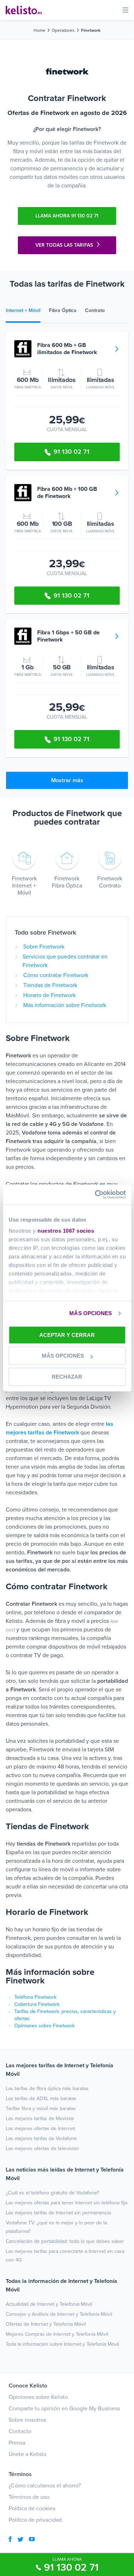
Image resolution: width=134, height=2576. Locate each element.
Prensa (17, 2443)
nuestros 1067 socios (66, 1231)
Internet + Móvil (23, 310)
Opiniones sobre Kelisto (38, 2397)
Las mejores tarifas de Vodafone (41, 2139)
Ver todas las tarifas (64, 245)
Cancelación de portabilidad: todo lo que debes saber (65, 2241)
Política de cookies (32, 2509)
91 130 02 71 (71, 2567)
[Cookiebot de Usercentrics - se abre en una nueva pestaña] (95, 1194)
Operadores (63, 30)
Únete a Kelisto (28, 2454)
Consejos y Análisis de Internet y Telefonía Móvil (59, 2314)
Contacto (20, 2431)
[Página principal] (24, 10)
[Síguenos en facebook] (10, 2540)
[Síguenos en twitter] (20, 2540)
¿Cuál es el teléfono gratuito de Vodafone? (52, 2193)
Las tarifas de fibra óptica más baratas (47, 2089)
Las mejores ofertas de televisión (42, 2149)
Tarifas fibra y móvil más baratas (41, 2109)
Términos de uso (29, 2497)
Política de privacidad (35, 2520)
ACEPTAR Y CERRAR (67, 1335)
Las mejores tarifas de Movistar (40, 2119)
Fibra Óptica (63, 310)
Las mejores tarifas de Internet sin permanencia (58, 2213)
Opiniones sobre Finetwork (44, 2026)
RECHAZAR (67, 1377)
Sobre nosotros (27, 2420)
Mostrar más (67, 780)
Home (39, 30)
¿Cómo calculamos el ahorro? (45, 2486)
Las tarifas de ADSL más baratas (41, 2099)
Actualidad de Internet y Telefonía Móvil (49, 2304)
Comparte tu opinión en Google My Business (64, 2409)
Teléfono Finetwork (35, 1997)
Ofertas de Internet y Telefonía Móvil (46, 2324)
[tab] (27, 311)
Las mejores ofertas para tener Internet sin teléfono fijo (67, 2203)
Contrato (95, 310)
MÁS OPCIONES (91, 1313)
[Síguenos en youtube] (32, 2540)
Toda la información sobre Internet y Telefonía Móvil (62, 2344)
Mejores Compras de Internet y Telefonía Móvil (57, 2334)
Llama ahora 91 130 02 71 (67, 216)
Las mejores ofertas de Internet (40, 2129)
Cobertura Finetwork (37, 2004)
